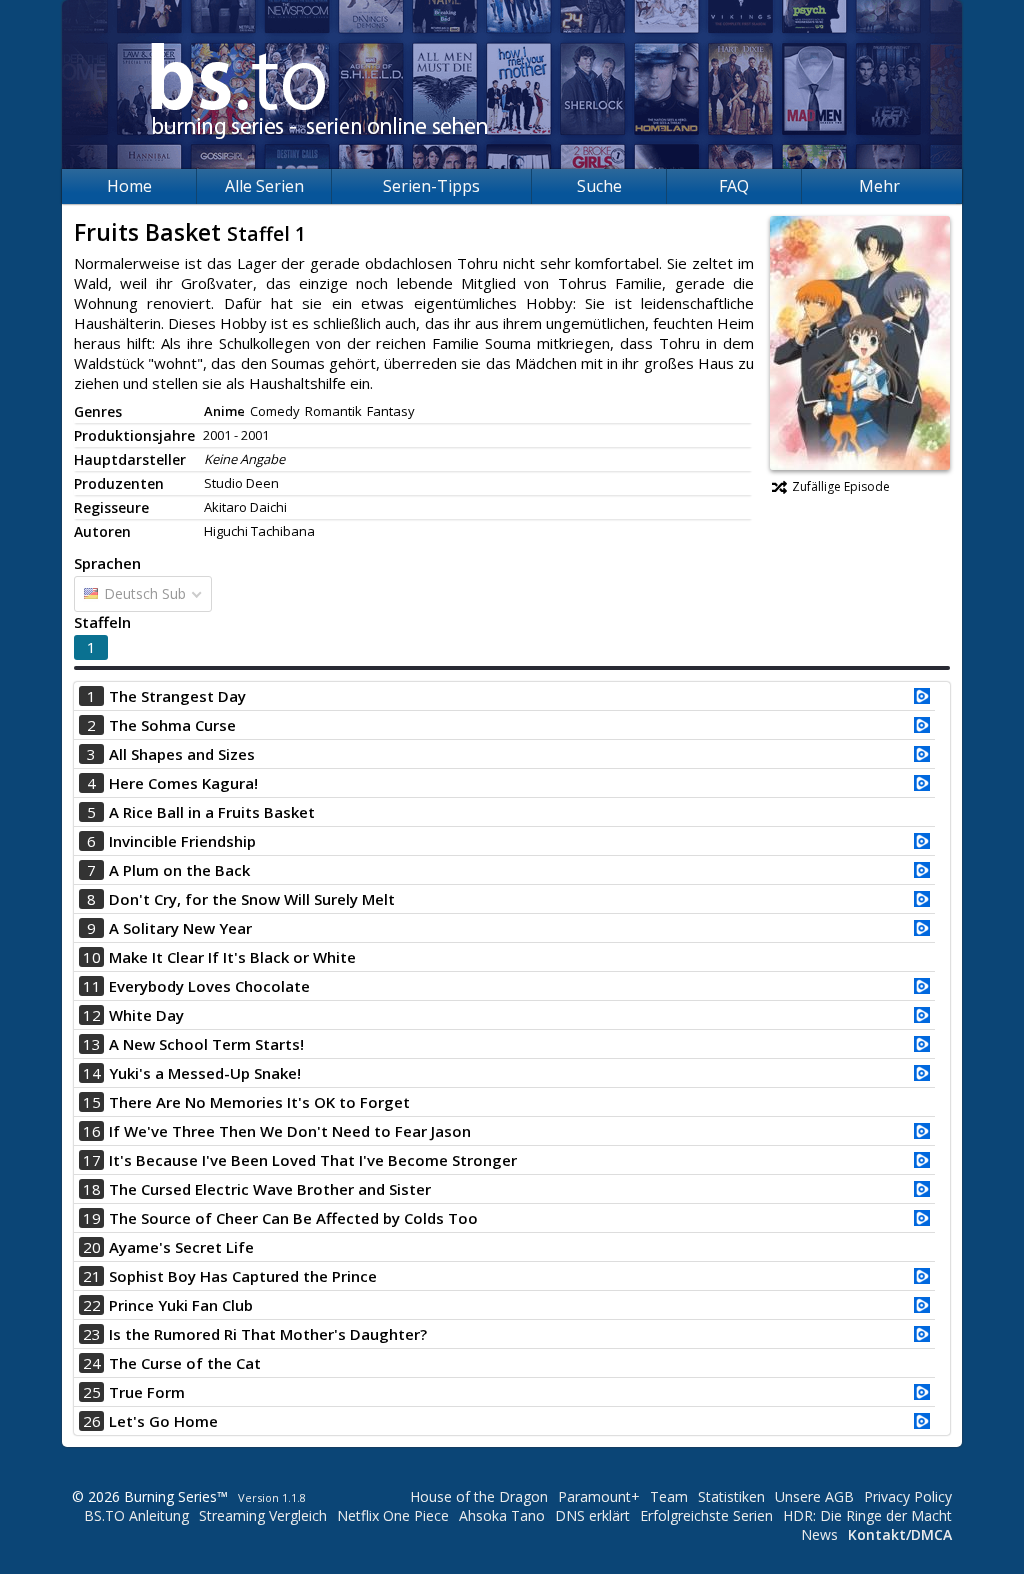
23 (92, 1334)
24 (92, 1363)
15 (92, 1102)
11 (92, 986)
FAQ (734, 186)
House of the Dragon (479, 1496)
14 (92, 1073)
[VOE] (922, 698)
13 (92, 1044)
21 (92, 1276)
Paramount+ (599, 1496)
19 (92, 1218)
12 (92, 1015)
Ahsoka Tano (502, 1515)
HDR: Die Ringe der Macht (867, 1515)
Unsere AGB (814, 1496)
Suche (599, 186)
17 (92, 1160)
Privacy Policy (908, 1496)
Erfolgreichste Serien (706, 1515)
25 (92, 1392)
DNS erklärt (592, 1515)
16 (92, 1131)
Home (129, 186)
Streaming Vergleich (263, 1515)
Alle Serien (264, 186)
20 (92, 1247)
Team (669, 1496)
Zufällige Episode (841, 486)
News (819, 1534)
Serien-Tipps (431, 186)
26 (92, 1421)
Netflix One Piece (393, 1515)
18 (92, 1189)
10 (92, 957)
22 (92, 1305)
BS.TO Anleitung (136, 1515)
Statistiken (731, 1496)
